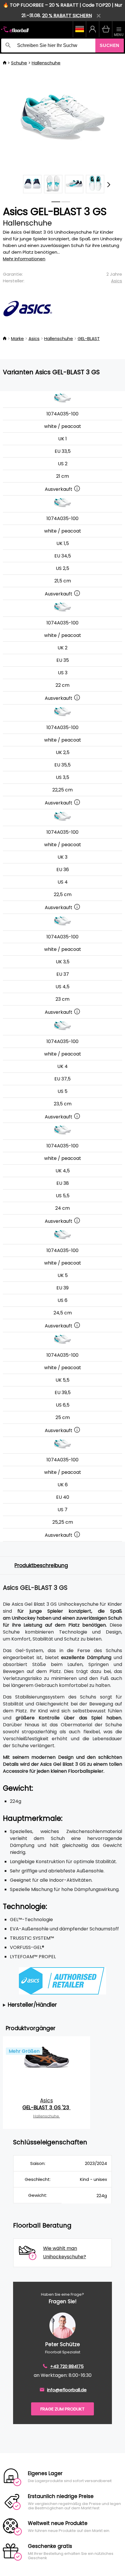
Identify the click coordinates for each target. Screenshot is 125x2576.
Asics (117, 281)
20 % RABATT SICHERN (67, 16)
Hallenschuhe (46, 63)
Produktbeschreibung (41, 1565)
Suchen (110, 45)
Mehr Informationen (24, 259)
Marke (17, 338)
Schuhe (19, 63)
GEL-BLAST (89, 338)
